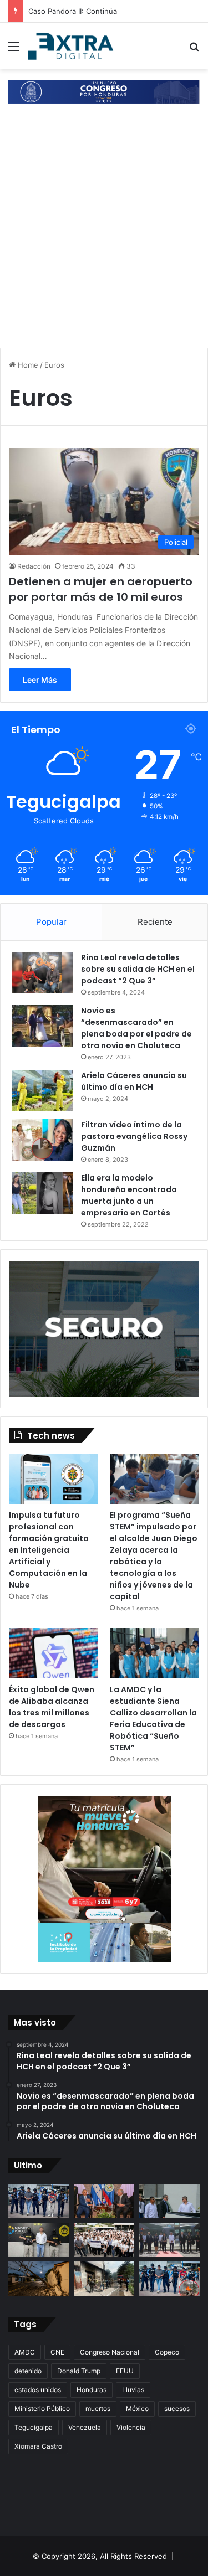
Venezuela (85, 2427)
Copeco (167, 2352)
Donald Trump (79, 2371)
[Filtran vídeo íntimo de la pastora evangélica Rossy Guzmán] (42, 1140)
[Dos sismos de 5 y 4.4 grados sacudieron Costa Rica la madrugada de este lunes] (39, 2279)
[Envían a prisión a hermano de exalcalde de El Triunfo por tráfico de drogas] (39, 2240)
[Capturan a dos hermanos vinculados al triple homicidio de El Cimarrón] (169, 2279)
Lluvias (133, 2390)
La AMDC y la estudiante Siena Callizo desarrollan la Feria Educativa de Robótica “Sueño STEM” (153, 1719)
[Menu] (14, 50)
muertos (98, 2408)
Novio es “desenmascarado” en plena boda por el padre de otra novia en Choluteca (136, 1028)
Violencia (131, 2427)
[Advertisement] (104, 236)
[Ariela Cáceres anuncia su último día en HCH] (42, 1091)
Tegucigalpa (34, 2427)
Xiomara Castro (38, 2446)
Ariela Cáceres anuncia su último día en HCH (134, 1081)
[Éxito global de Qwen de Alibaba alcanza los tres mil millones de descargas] (54, 1653)
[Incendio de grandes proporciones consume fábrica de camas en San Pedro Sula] (104, 2279)
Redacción (34, 566)
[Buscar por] (194, 50)
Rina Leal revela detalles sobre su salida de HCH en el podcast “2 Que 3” (138, 969)
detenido (28, 2371)
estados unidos (38, 2390)
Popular (51, 922)
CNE (57, 2352)
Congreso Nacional (110, 2352)
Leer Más (40, 680)
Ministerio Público (42, 2408)
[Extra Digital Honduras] (72, 46)
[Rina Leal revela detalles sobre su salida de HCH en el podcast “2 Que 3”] (42, 973)
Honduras (92, 2390)
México (137, 2408)
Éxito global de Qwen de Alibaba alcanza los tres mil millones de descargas (52, 1707)
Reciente (155, 922)
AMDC (25, 2352)
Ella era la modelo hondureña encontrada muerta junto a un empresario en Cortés (129, 1195)
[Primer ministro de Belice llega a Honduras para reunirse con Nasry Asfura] (169, 2240)
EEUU (125, 2371)
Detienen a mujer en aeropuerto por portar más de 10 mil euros (101, 589)
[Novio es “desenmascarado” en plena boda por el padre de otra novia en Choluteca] (42, 1026)
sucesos (177, 2408)
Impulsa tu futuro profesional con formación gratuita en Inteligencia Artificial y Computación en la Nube (49, 1550)
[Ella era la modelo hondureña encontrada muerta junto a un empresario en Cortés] (42, 1193)
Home (27, 365)
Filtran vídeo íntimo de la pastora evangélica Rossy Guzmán (134, 1136)
